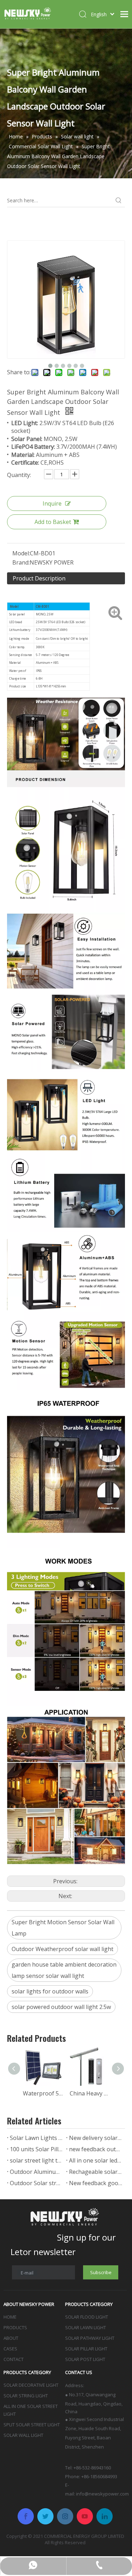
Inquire (52, 503)
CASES (10, 2349)
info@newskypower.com (102, 2494)
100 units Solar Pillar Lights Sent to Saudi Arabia (37, 2149)
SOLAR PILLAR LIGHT (86, 2349)
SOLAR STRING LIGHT (26, 2396)
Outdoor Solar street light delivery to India (37, 2183)
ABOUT (11, 2338)
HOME (10, 2317)
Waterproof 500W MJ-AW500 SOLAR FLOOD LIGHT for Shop (43, 2093)
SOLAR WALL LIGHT (23, 2435)
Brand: (21, 562)
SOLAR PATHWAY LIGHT (90, 2338)
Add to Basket (53, 522)
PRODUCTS (15, 2327)
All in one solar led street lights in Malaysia (96, 2160)
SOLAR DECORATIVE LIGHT (31, 2385)
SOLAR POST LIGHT (85, 2359)
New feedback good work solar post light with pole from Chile (96, 2183)
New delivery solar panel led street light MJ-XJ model (96, 2138)
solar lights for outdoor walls (50, 1991)
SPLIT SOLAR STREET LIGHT (32, 2425)
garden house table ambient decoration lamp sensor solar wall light (64, 1970)
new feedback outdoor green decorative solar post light (96, 2149)
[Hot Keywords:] (119, 201)
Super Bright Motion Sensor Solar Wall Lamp (63, 1928)
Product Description (39, 578)
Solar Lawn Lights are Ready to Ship (37, 2138)
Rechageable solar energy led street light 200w (96, 2172)
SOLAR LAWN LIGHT (86, 2327)
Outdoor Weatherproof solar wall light (62, 1949)
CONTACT (14, 2359)
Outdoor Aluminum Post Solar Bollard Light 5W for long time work (37, 2172)
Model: (21, 553)
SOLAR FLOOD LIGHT (87, 2317)
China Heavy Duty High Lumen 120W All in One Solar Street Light (90, 2093)
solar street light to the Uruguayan (37, 2160)
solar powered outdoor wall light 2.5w (61, 2007)
